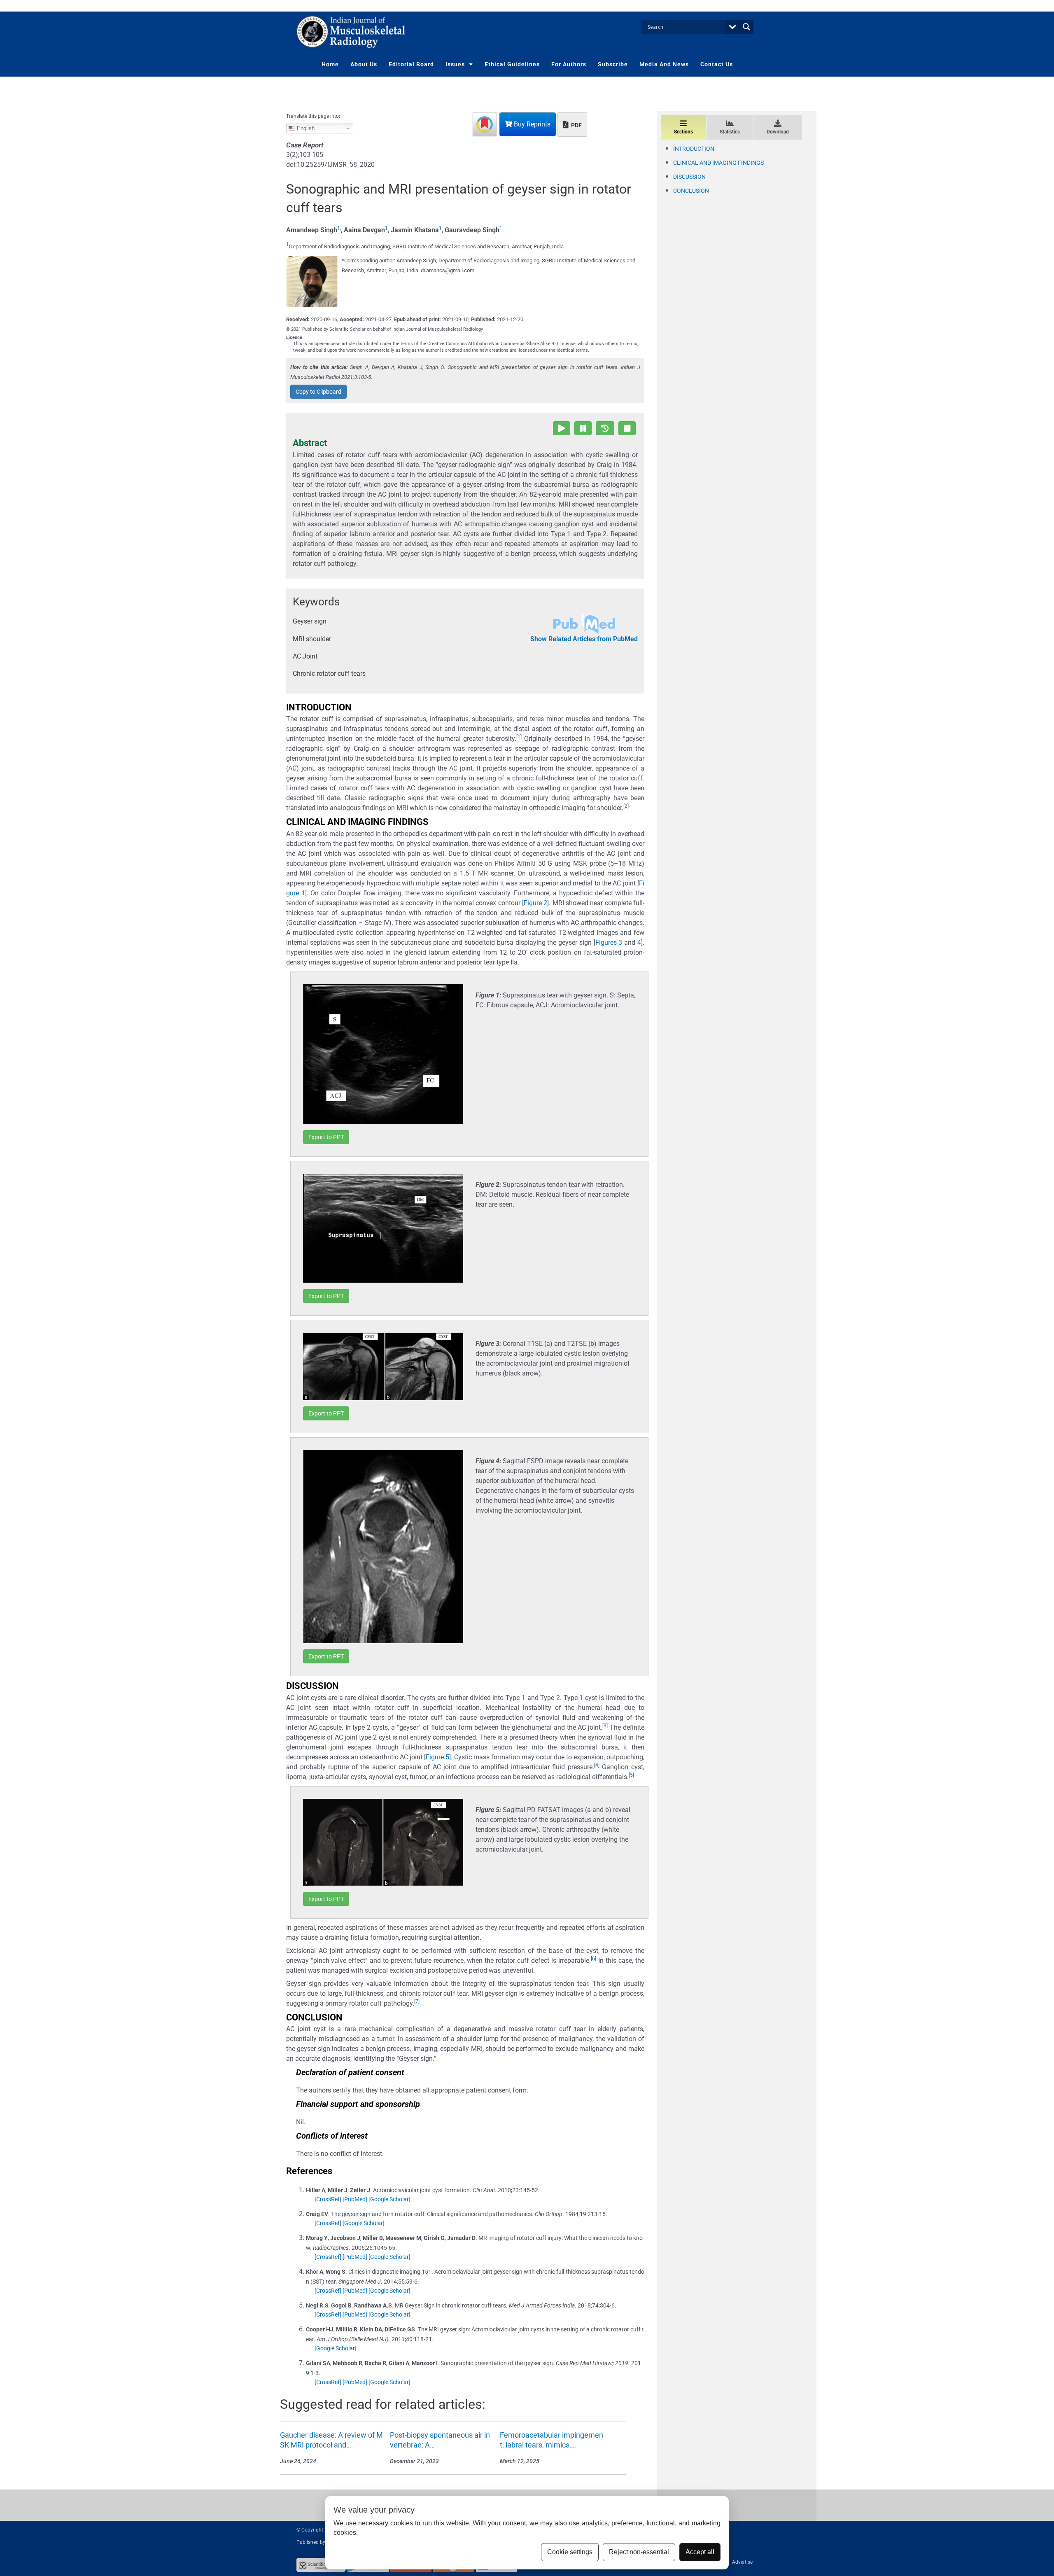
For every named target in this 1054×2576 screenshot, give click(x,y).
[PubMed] (355, 2199)
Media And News (664, 64)
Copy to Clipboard (318, 392)
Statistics (730, 132)
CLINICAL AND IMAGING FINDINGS (718, 163)
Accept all (700, 2552)
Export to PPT (326, 1137)
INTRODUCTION (694, 149)
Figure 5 (437, 1757)
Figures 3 (609, 942)
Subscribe (613, 64)
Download (778, 132)
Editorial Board (411, 64)
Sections (683, 132)
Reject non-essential (639, 2552)
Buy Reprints (531, 124)
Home (330, 64)
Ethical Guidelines (512, 64)
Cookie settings (570, 2552)
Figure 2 (535, 903)
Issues (455, 64)
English (305, 128)
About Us (364, 64)
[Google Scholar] (389, 2199)
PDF (576, 125)
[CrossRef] (328, 2199)
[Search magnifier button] (746, 27)
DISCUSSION (689, 177)
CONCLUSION (691, 191)
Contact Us (717, 64)
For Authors (569, 64)
